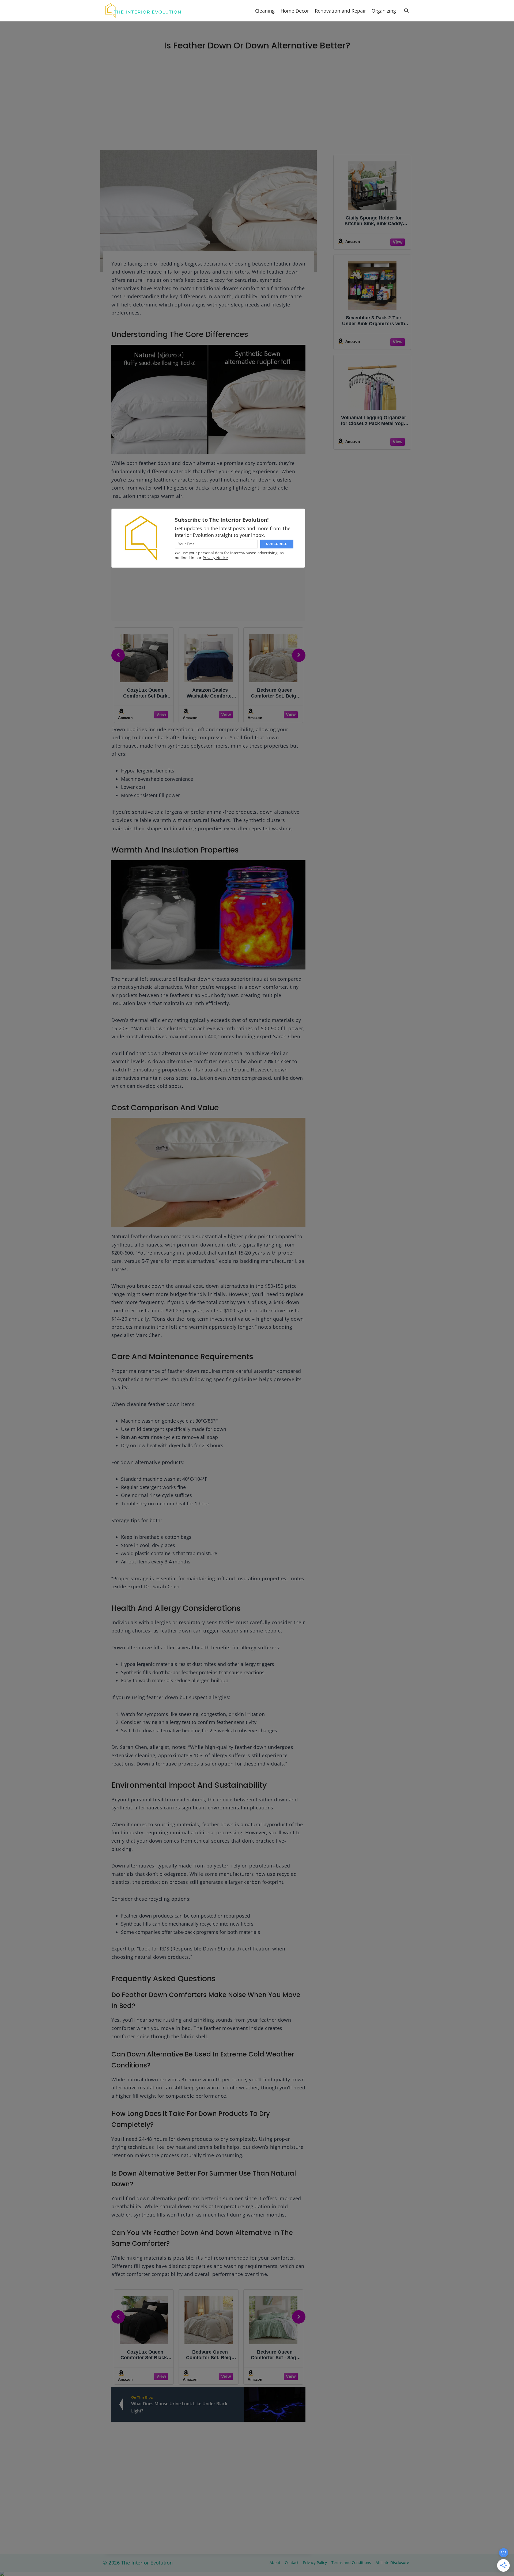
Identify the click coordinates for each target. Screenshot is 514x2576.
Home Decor (295, 11)
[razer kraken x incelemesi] (257, 2574)
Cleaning (265, 11)
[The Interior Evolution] (143, 11)
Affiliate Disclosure (392, 2562)
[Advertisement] (257, 110)
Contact (292, 2562)
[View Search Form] (406, 11)
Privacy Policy (315, 2562)
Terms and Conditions (351, 2562)
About (275, 2562)
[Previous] (118, 655)
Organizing (384, 11)
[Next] (299, 655)
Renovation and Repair (340, 11)
